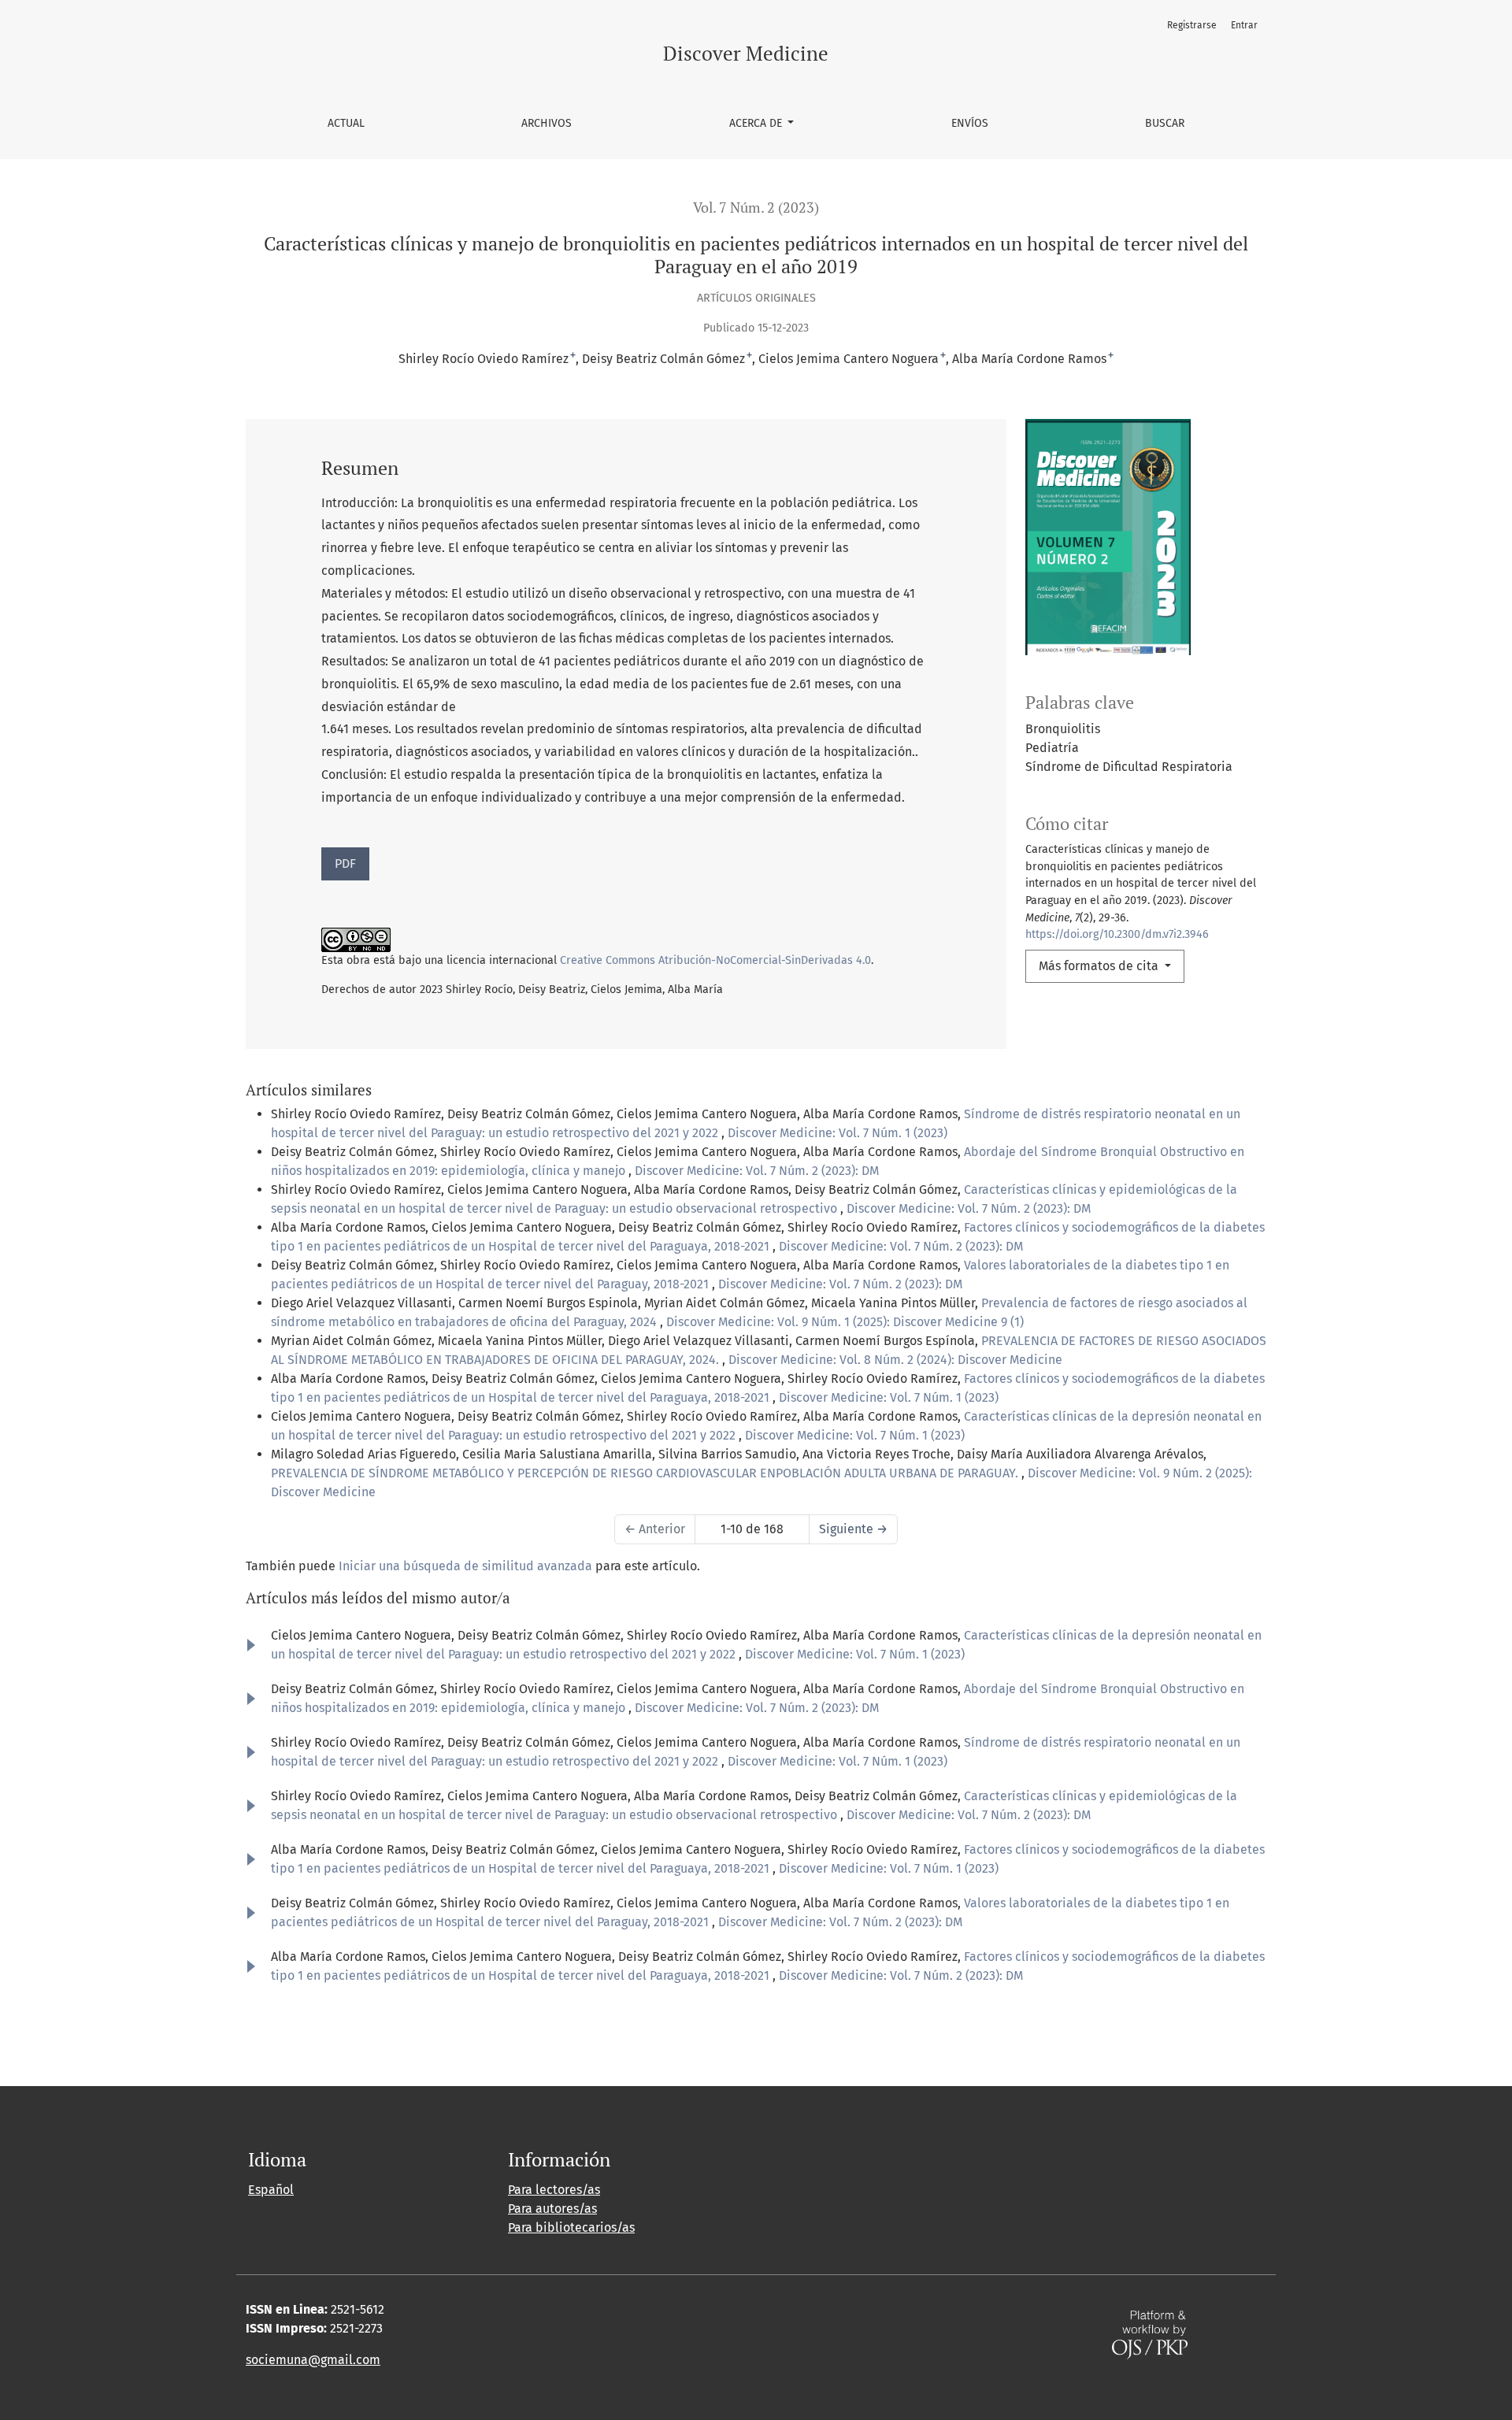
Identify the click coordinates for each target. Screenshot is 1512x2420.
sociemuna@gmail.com (313, 2360)
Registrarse (1192, 25)
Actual (346, 123)
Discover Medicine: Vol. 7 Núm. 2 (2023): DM (757, 1171)
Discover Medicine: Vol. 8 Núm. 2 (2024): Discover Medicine (895, 1360)
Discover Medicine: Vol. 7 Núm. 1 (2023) (838, 1133)
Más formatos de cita (1100, 966)
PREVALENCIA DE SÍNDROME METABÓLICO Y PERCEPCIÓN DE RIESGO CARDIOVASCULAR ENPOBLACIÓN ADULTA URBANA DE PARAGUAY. (646, 1473)
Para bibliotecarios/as (571, 2227)
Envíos (970, 123)
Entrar (1244, 25)
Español (271, 2190)
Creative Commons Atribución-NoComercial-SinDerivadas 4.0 (715, 960)
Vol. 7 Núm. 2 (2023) (756, 208)
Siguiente (853, 1529)
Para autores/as (552, 2209)
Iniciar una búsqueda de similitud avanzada (465, 1566)
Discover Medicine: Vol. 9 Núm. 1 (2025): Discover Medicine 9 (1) (845, 1322)
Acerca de (757, 123)
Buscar (1165, 123)
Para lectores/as (554, 2190)
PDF (345, 863)
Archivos (547, 123)
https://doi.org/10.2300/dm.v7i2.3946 (1117, 934)
